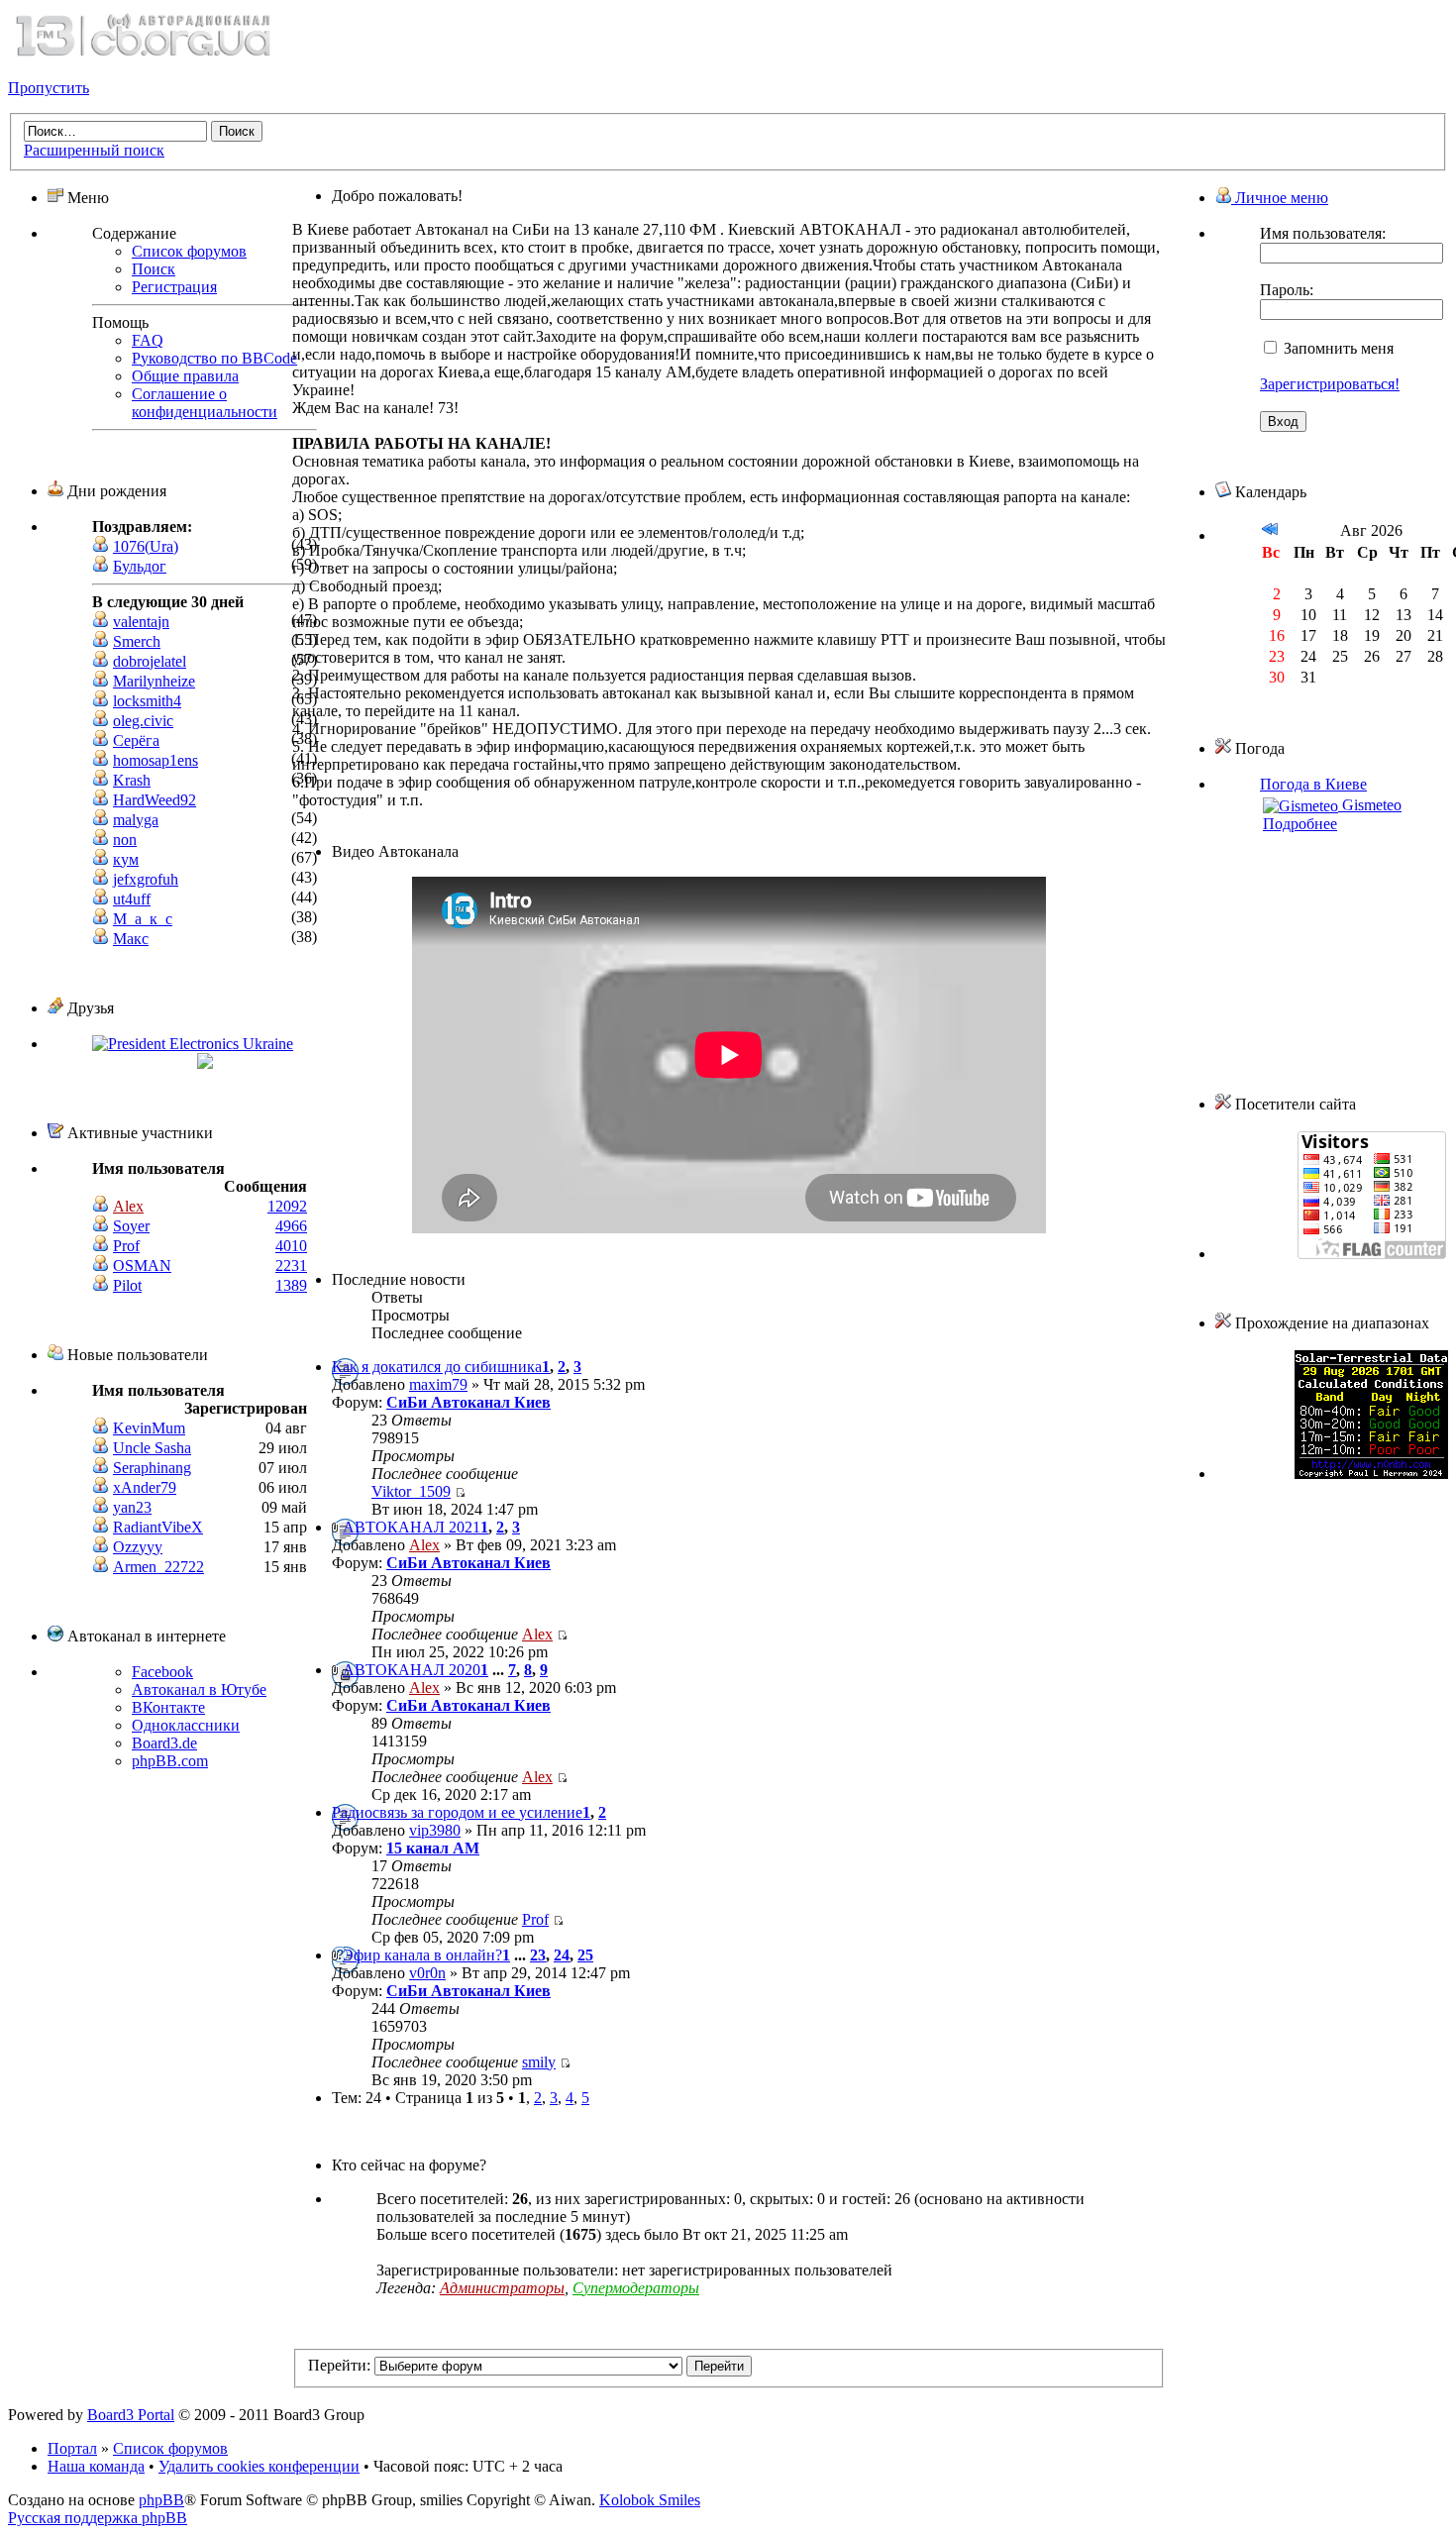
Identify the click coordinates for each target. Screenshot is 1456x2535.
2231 (291, 1266)
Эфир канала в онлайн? (422, 1955)
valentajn (141, 622)
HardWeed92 (155, 800)
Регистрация (174, 287)
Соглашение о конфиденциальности (205, 403)
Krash (132, 780)
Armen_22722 (158, 1567)
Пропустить (49, 88)
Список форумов (189, 251)
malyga (136, 820)
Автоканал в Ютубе (199, 1690)
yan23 (132, 1507)
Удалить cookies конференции (259, 2466)
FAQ (148, 340)
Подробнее (1300, 824)
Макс (131, 939)
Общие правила (185, 376)
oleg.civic (143, 721)
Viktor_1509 (411, 1491)
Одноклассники (186, 1725)
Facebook (162, 1672)
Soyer (131, 1226)
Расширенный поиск (94, 150)
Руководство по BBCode (214, 358)
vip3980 (435, 1830)
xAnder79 (145, 1487)
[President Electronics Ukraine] (193, 1044)
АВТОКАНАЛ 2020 (412, 1670)
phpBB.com (170, 1761)
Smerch (137, 641)
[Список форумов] (143, 54)
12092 (287, 1206)
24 (562, 1955)
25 (585, 1955)
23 (538, 1955)
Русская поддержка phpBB (98, 2518)
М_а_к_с (143, 919)
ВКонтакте (168, 1707)
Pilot (127, 1285)
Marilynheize (154, 681)
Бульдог (140, 566)
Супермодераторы (636, 2288)
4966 (291, 1226)
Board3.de (164, 1743)
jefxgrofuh (146, 879)
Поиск (154, 269)
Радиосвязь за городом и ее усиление (457, 1812)
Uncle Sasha (152, 1448)
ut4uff (132, 899)
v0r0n (427, 1973)
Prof (126, 1246)
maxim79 (438, 1384)
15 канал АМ (433, 1848)
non (125, 840)
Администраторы (502, 2288)
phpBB (161, 2500)
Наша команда (96, 2466)
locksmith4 (147, 701)
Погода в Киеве (1313, 784)
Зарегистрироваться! (1330, 384)
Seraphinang (152, 1468)
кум (126, 859)
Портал (72, 2448)
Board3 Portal (131, 2415)
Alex (128, 1206)
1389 (291, 1285)
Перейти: (339, 2365)
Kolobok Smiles (650, 2500)
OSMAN (142, 1266)
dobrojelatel (150, 661)
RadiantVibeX (158, 1527)
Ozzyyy (138, 1547)
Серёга (136, 740)
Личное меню (1280, 198)
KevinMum (149, 1428)
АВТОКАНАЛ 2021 (412, 1527)
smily (539, 2062)
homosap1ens (156, 760)
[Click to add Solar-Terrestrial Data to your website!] (1371, 1474)
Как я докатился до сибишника (437, 1367)
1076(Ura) (146, 546)
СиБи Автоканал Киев (468, 1402)
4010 (291, 1246)
